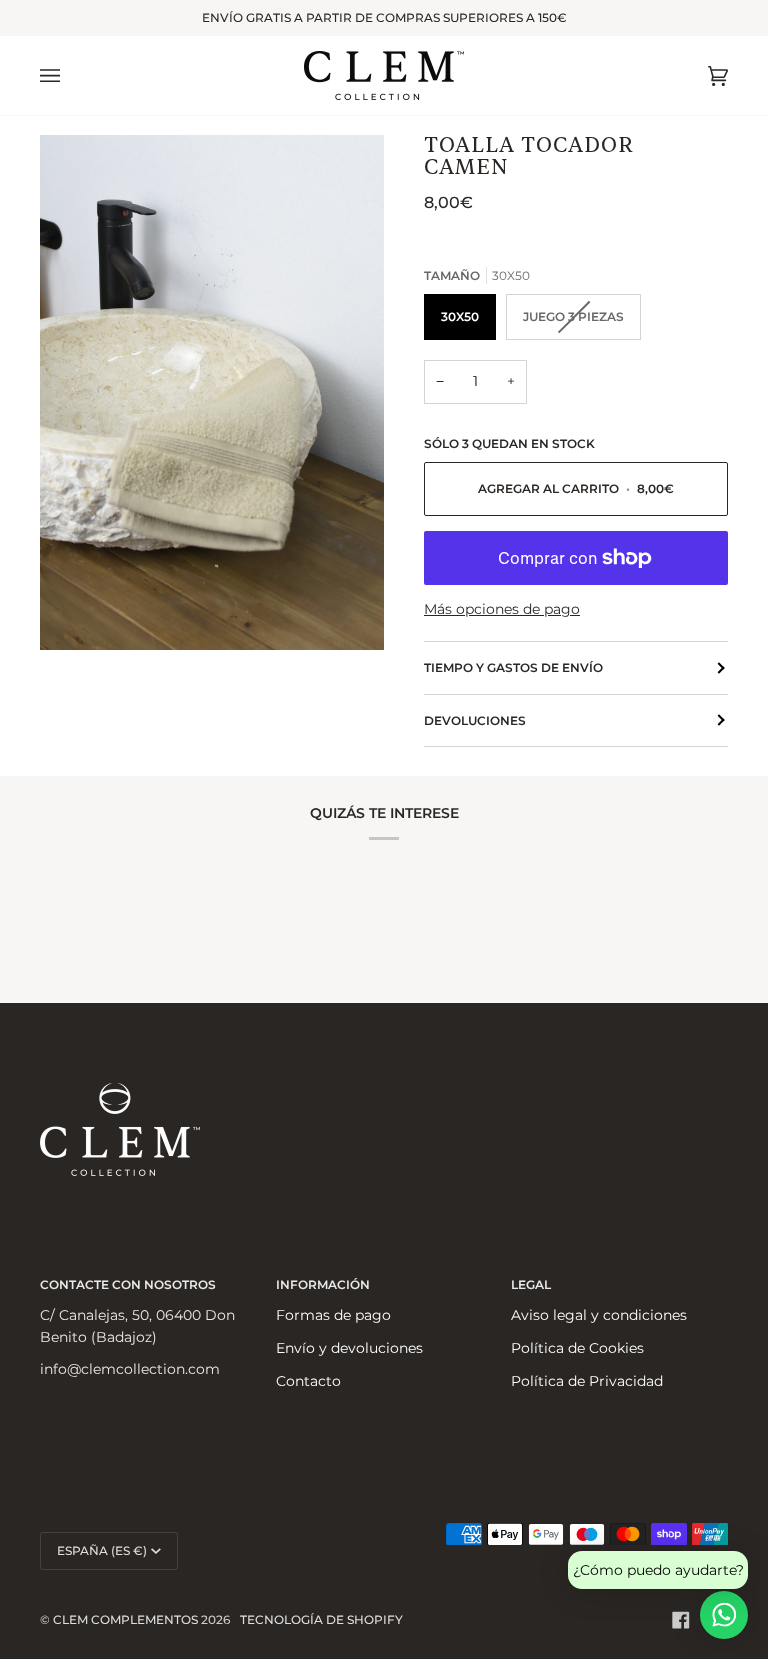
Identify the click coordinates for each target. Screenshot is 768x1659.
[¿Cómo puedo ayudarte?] (724, 1615)
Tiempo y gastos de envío (513, 667)
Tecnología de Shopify (321, 1619)
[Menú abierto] (70, 75)
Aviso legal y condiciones (599, 1315)
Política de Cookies (577, 1348)
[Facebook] (681, 1620)
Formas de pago (333, 1315)
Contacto (308, 1381)
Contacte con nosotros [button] (128, 1284)
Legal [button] (531, 1284)
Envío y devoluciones (349, 1348)
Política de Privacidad (587, 1381)
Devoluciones (475, 720)
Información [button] (323, 1284)
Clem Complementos (125, 1619)
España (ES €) (102, 1550)
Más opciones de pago (502, 609)
